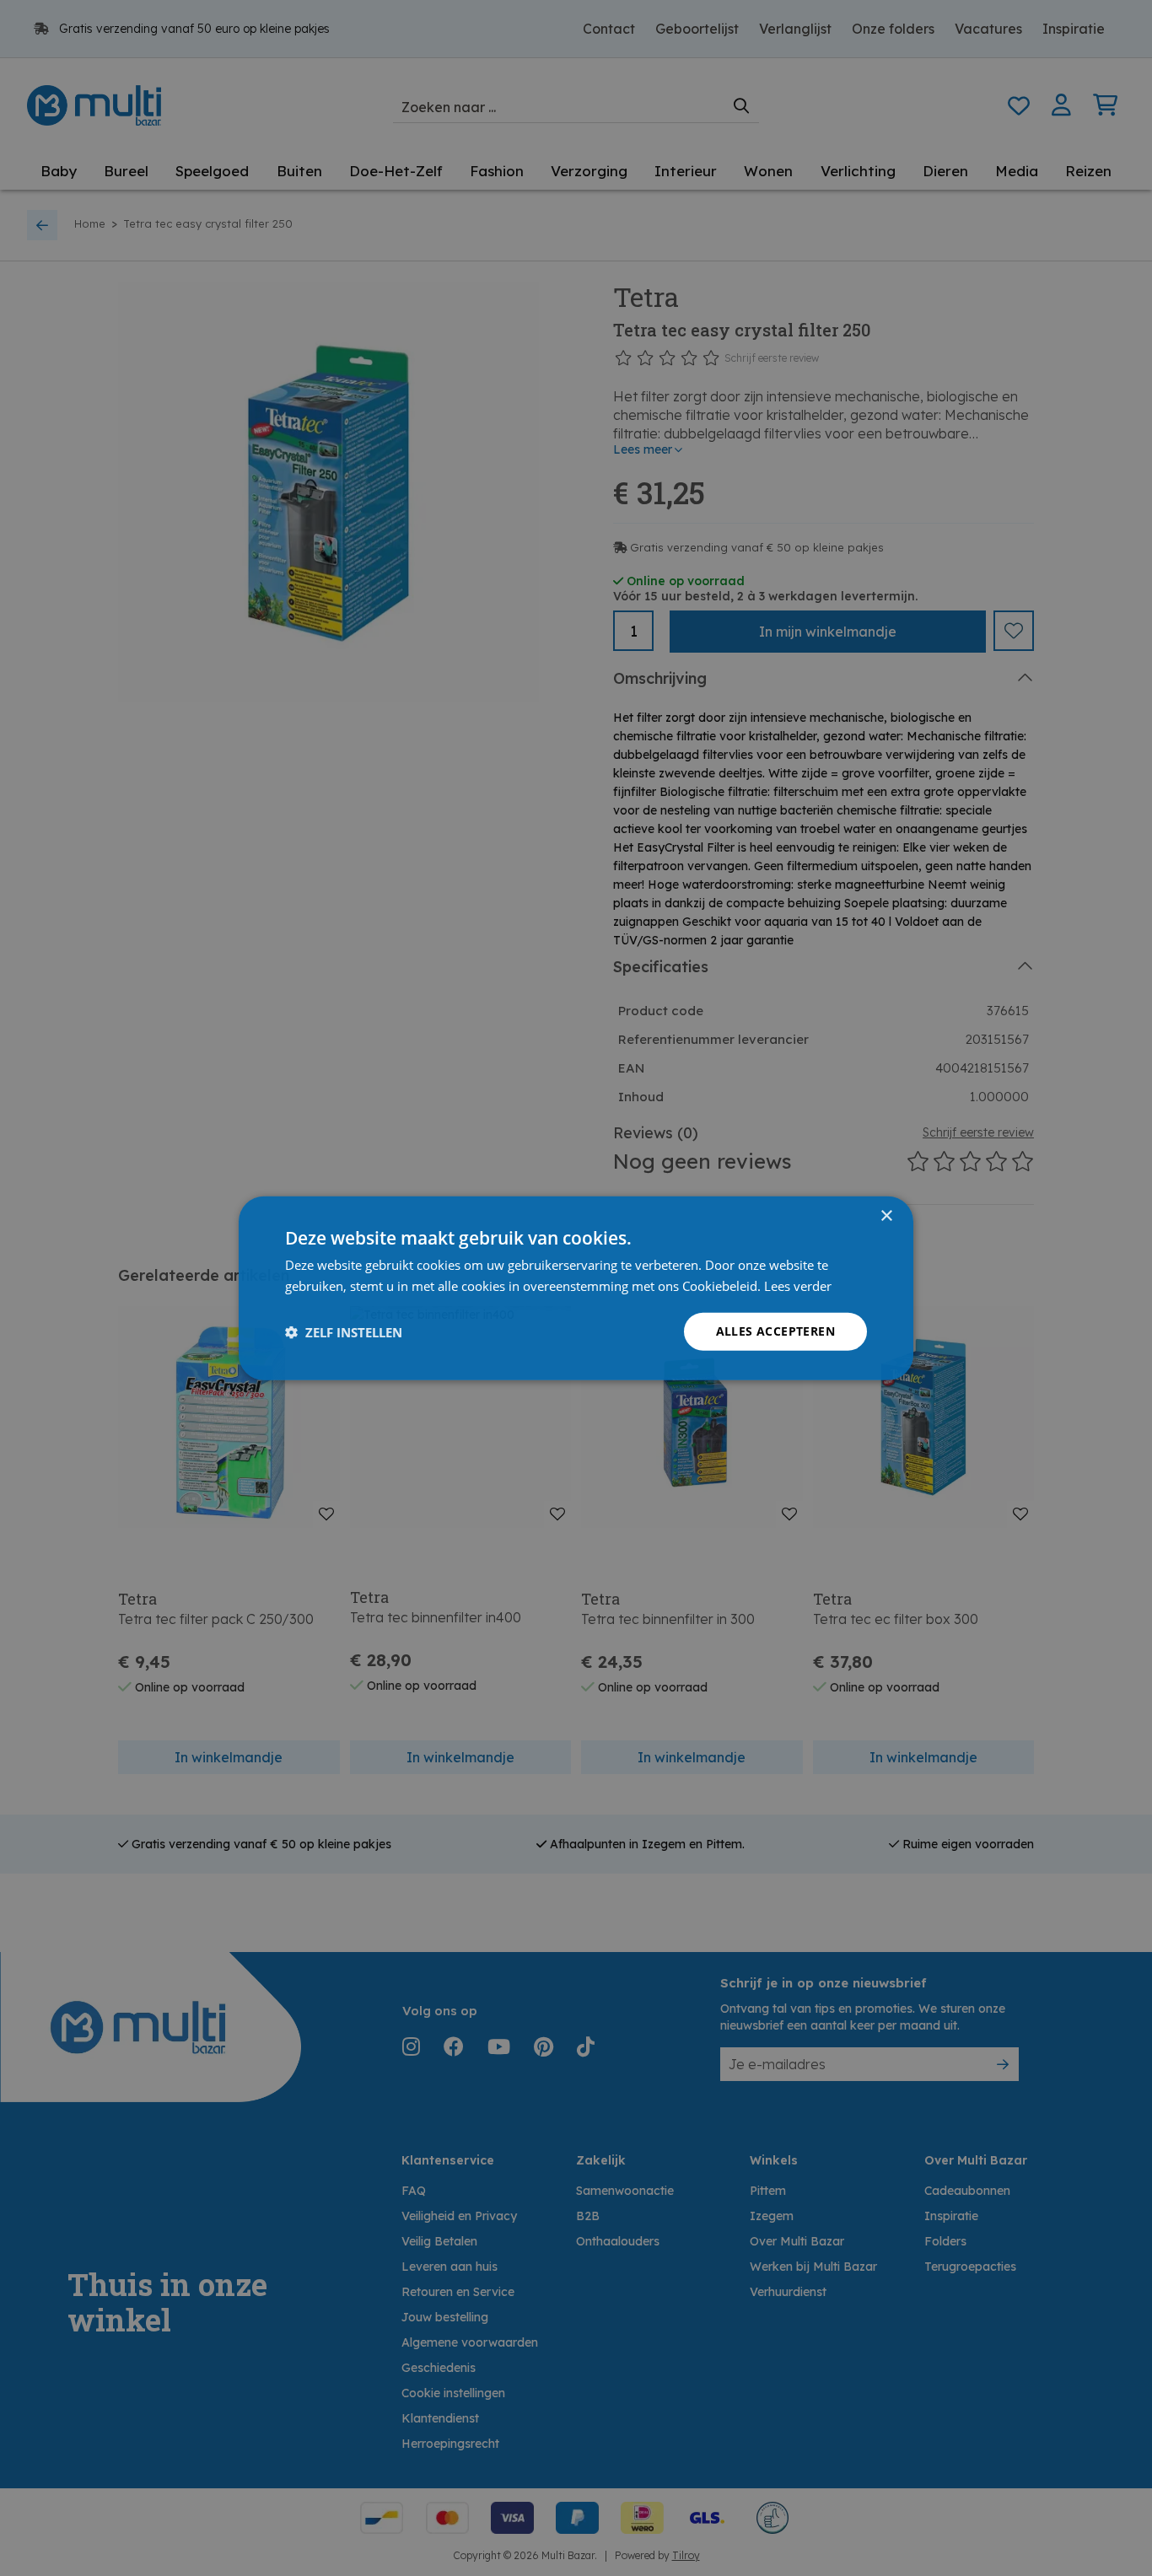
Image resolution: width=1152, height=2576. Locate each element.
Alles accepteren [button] (775, 1331)
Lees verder (798, 1285)
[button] (344, 1331)
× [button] (886, 1215)
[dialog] (576, 1288)
